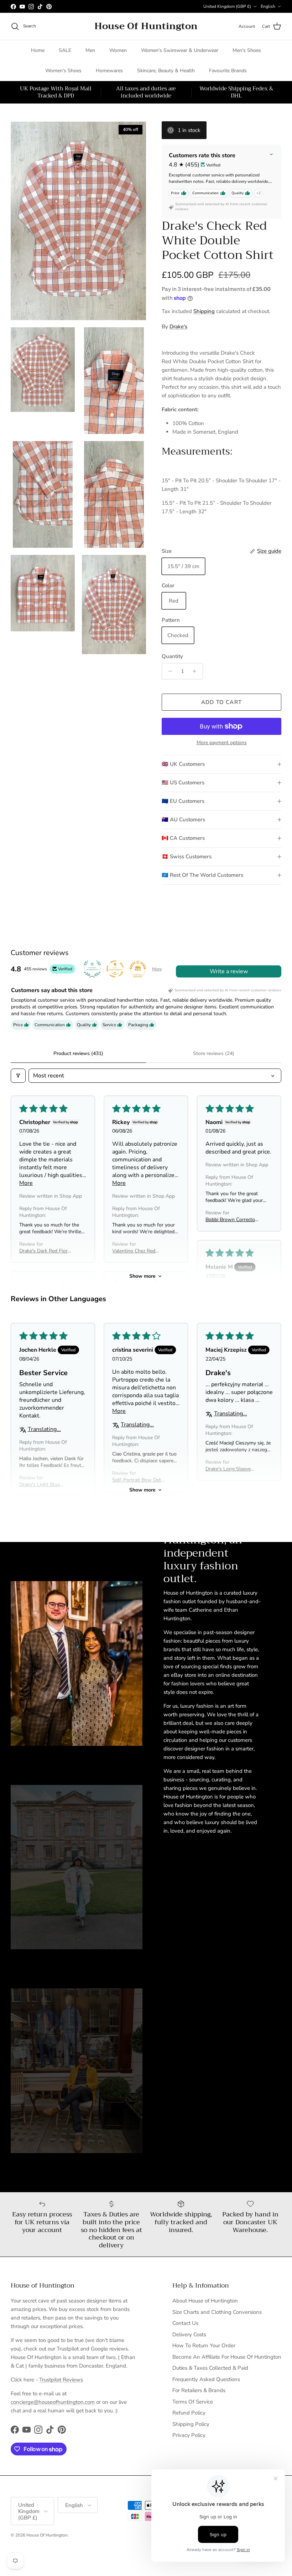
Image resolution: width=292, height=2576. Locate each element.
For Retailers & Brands (199, 2390)
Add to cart (221, 702)
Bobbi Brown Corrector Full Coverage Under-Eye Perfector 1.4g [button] (231, 1220)
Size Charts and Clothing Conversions (217, 2312)
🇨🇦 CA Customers (183, 838)
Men (90, 50)
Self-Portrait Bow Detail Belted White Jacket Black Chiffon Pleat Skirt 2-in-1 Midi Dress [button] (139, 1480)
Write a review (229, 971)
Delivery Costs (189, 2334)
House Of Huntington (47, 2535)
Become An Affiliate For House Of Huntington (227, 2357)
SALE (65, 50)
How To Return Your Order (204, 2346)
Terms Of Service (193, 2402)
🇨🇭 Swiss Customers (187, 857)
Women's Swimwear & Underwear (180, 50)
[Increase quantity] (196, 671)
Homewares (109, 71)
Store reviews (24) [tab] (214, 1053)
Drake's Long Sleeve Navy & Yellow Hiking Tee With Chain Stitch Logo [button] (230, 1469)
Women (118, 50)
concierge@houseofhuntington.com (53, 2402)
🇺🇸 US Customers (183, 783)
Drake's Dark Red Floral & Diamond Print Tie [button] (45, 1251)
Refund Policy (189, 2413)
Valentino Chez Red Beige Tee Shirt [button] (134, 1251)
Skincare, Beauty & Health (166, 71)
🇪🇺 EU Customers (183, 801)
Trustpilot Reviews (61, 2380)
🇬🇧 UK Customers (183, 764)
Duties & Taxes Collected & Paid (210, 2368)
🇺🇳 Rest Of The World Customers (202, 875)
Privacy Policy (189, 2435)
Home (38, 50)
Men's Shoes (247, 50)
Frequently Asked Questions (206, 2379)
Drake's (178, 327)
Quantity (172, 656)
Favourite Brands (228, 71)
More (157, 969)
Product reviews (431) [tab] (78, 1053)
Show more (142, 1276)
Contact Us (185, 2323)
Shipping (204, 311)
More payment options (222, 743)
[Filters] (18, 1076)
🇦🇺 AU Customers (183, 820)
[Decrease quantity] (168, 671)
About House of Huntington (205, 2301)
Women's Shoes (63, 71)
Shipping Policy (191, 2424)
